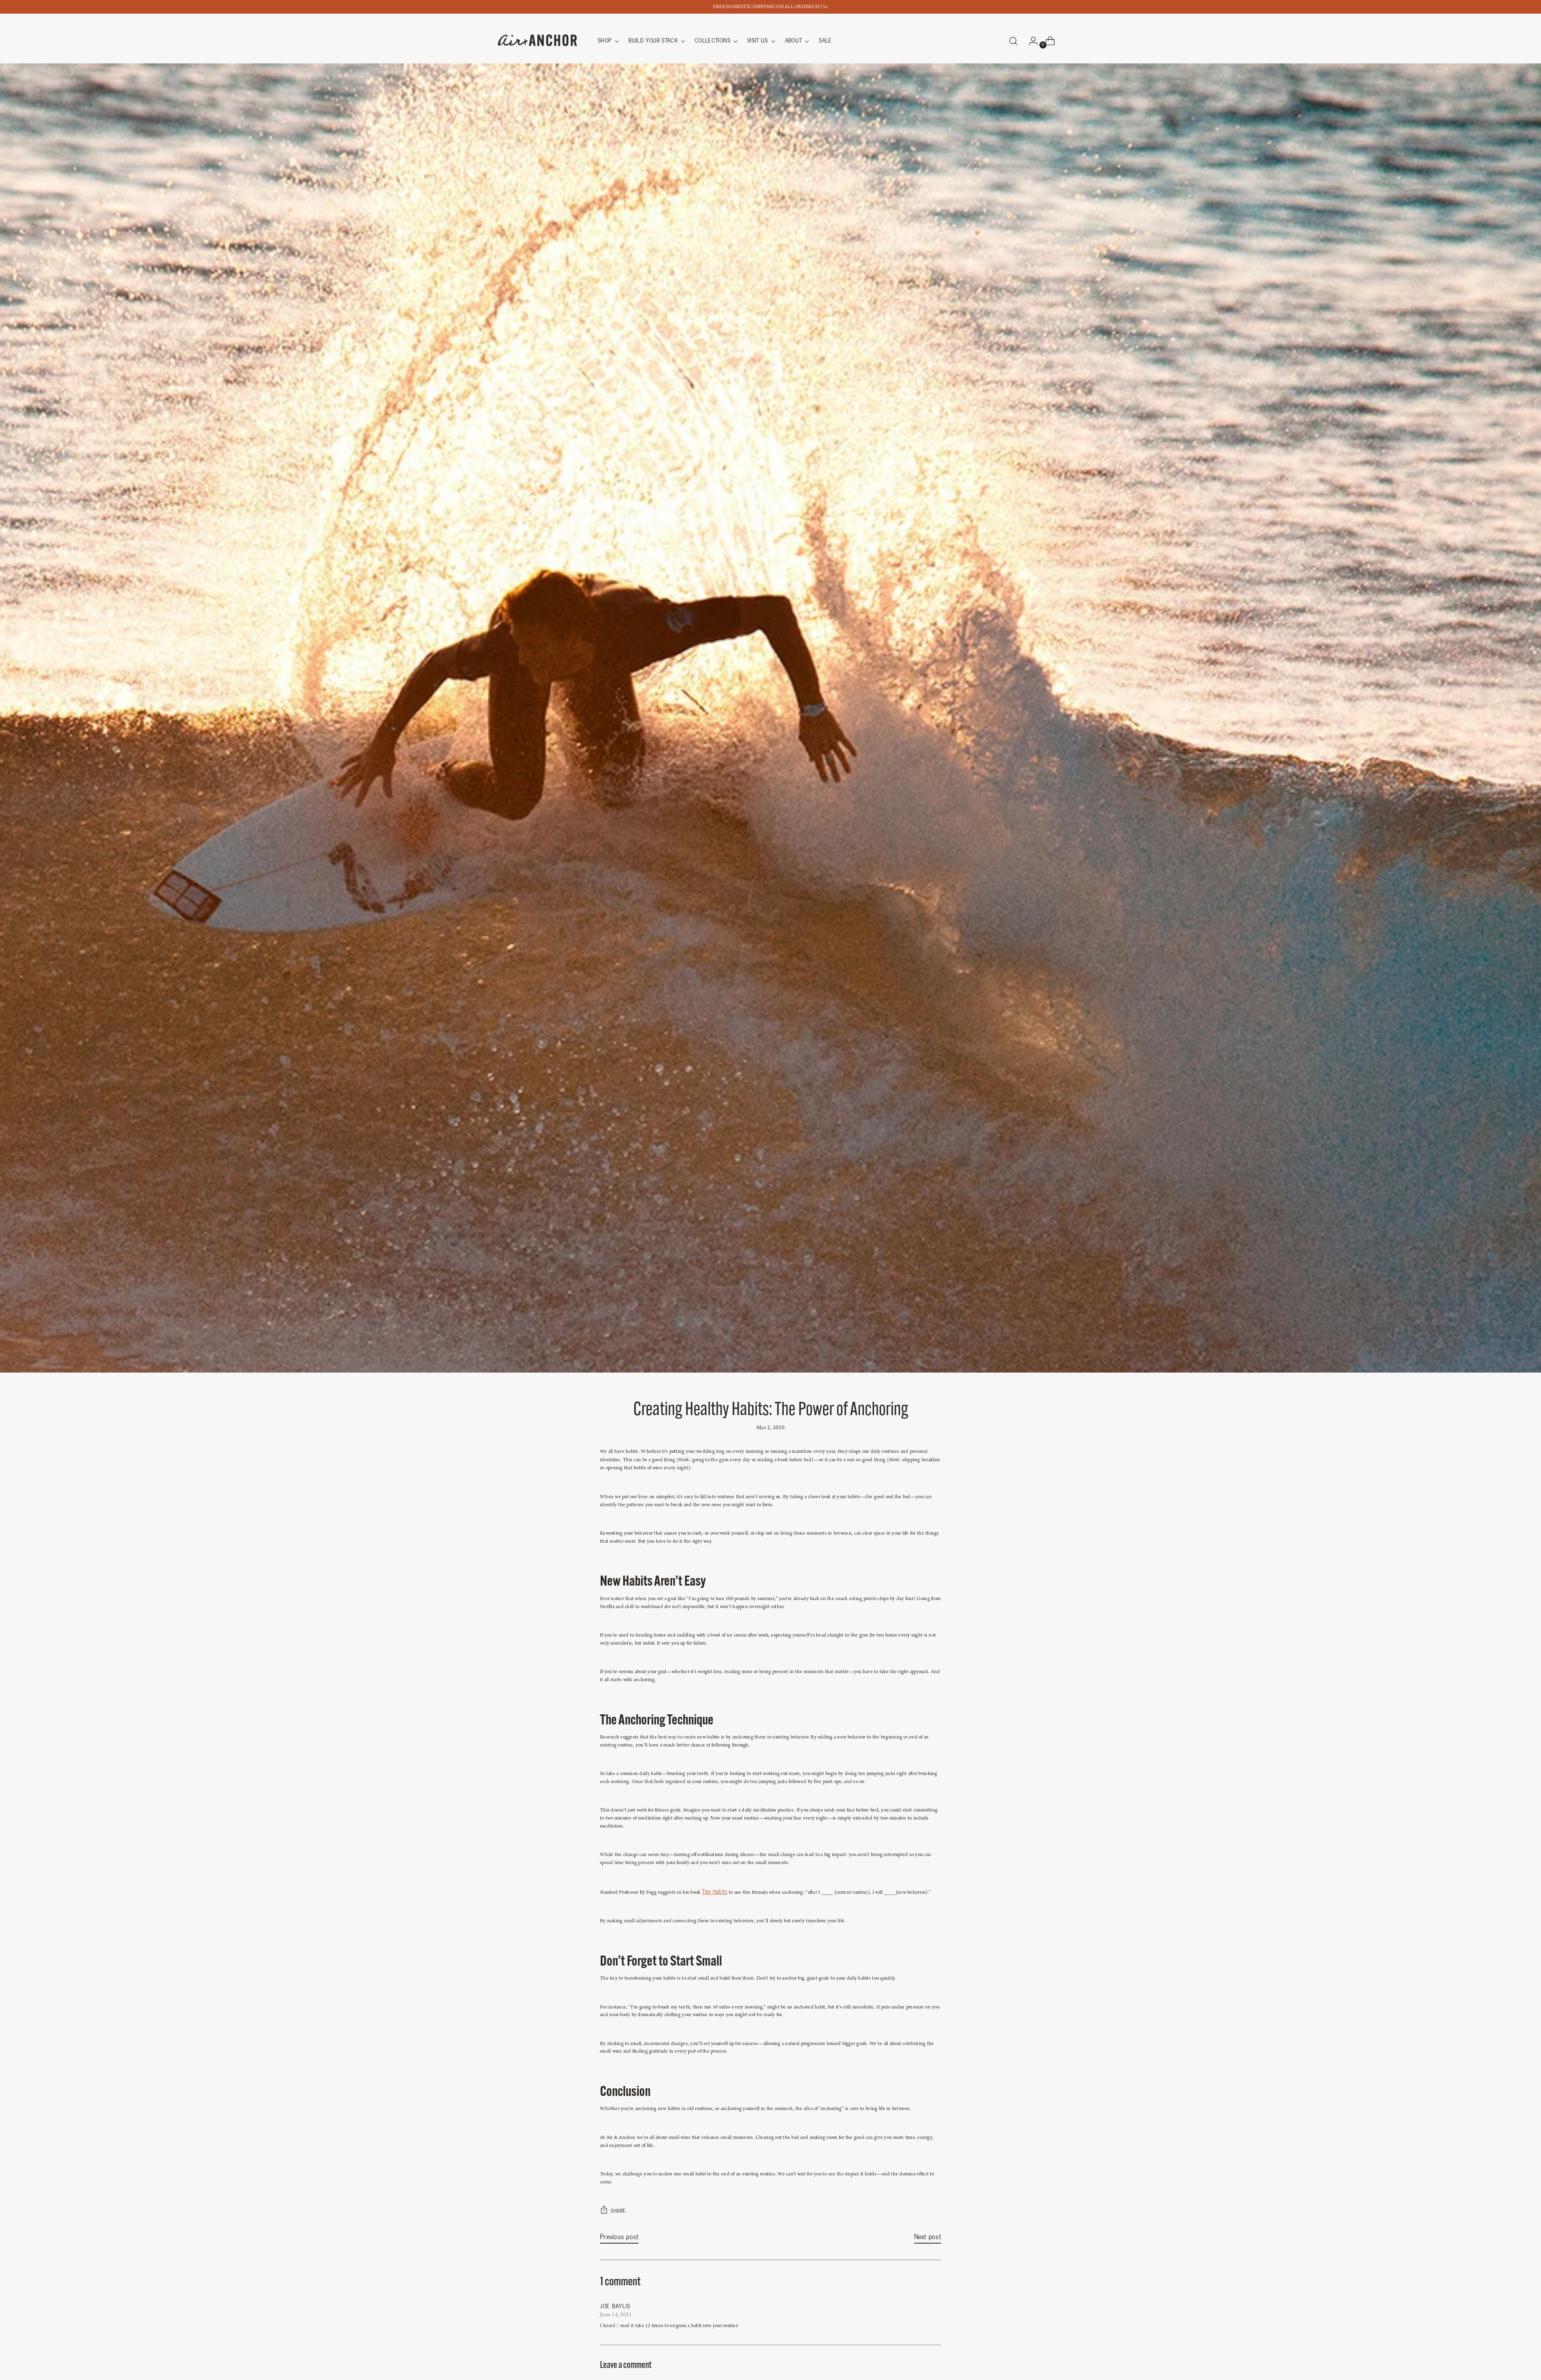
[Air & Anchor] (538, 41)
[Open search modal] (1013, 41)
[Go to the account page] (1030, 41)
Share (618, 2211)
